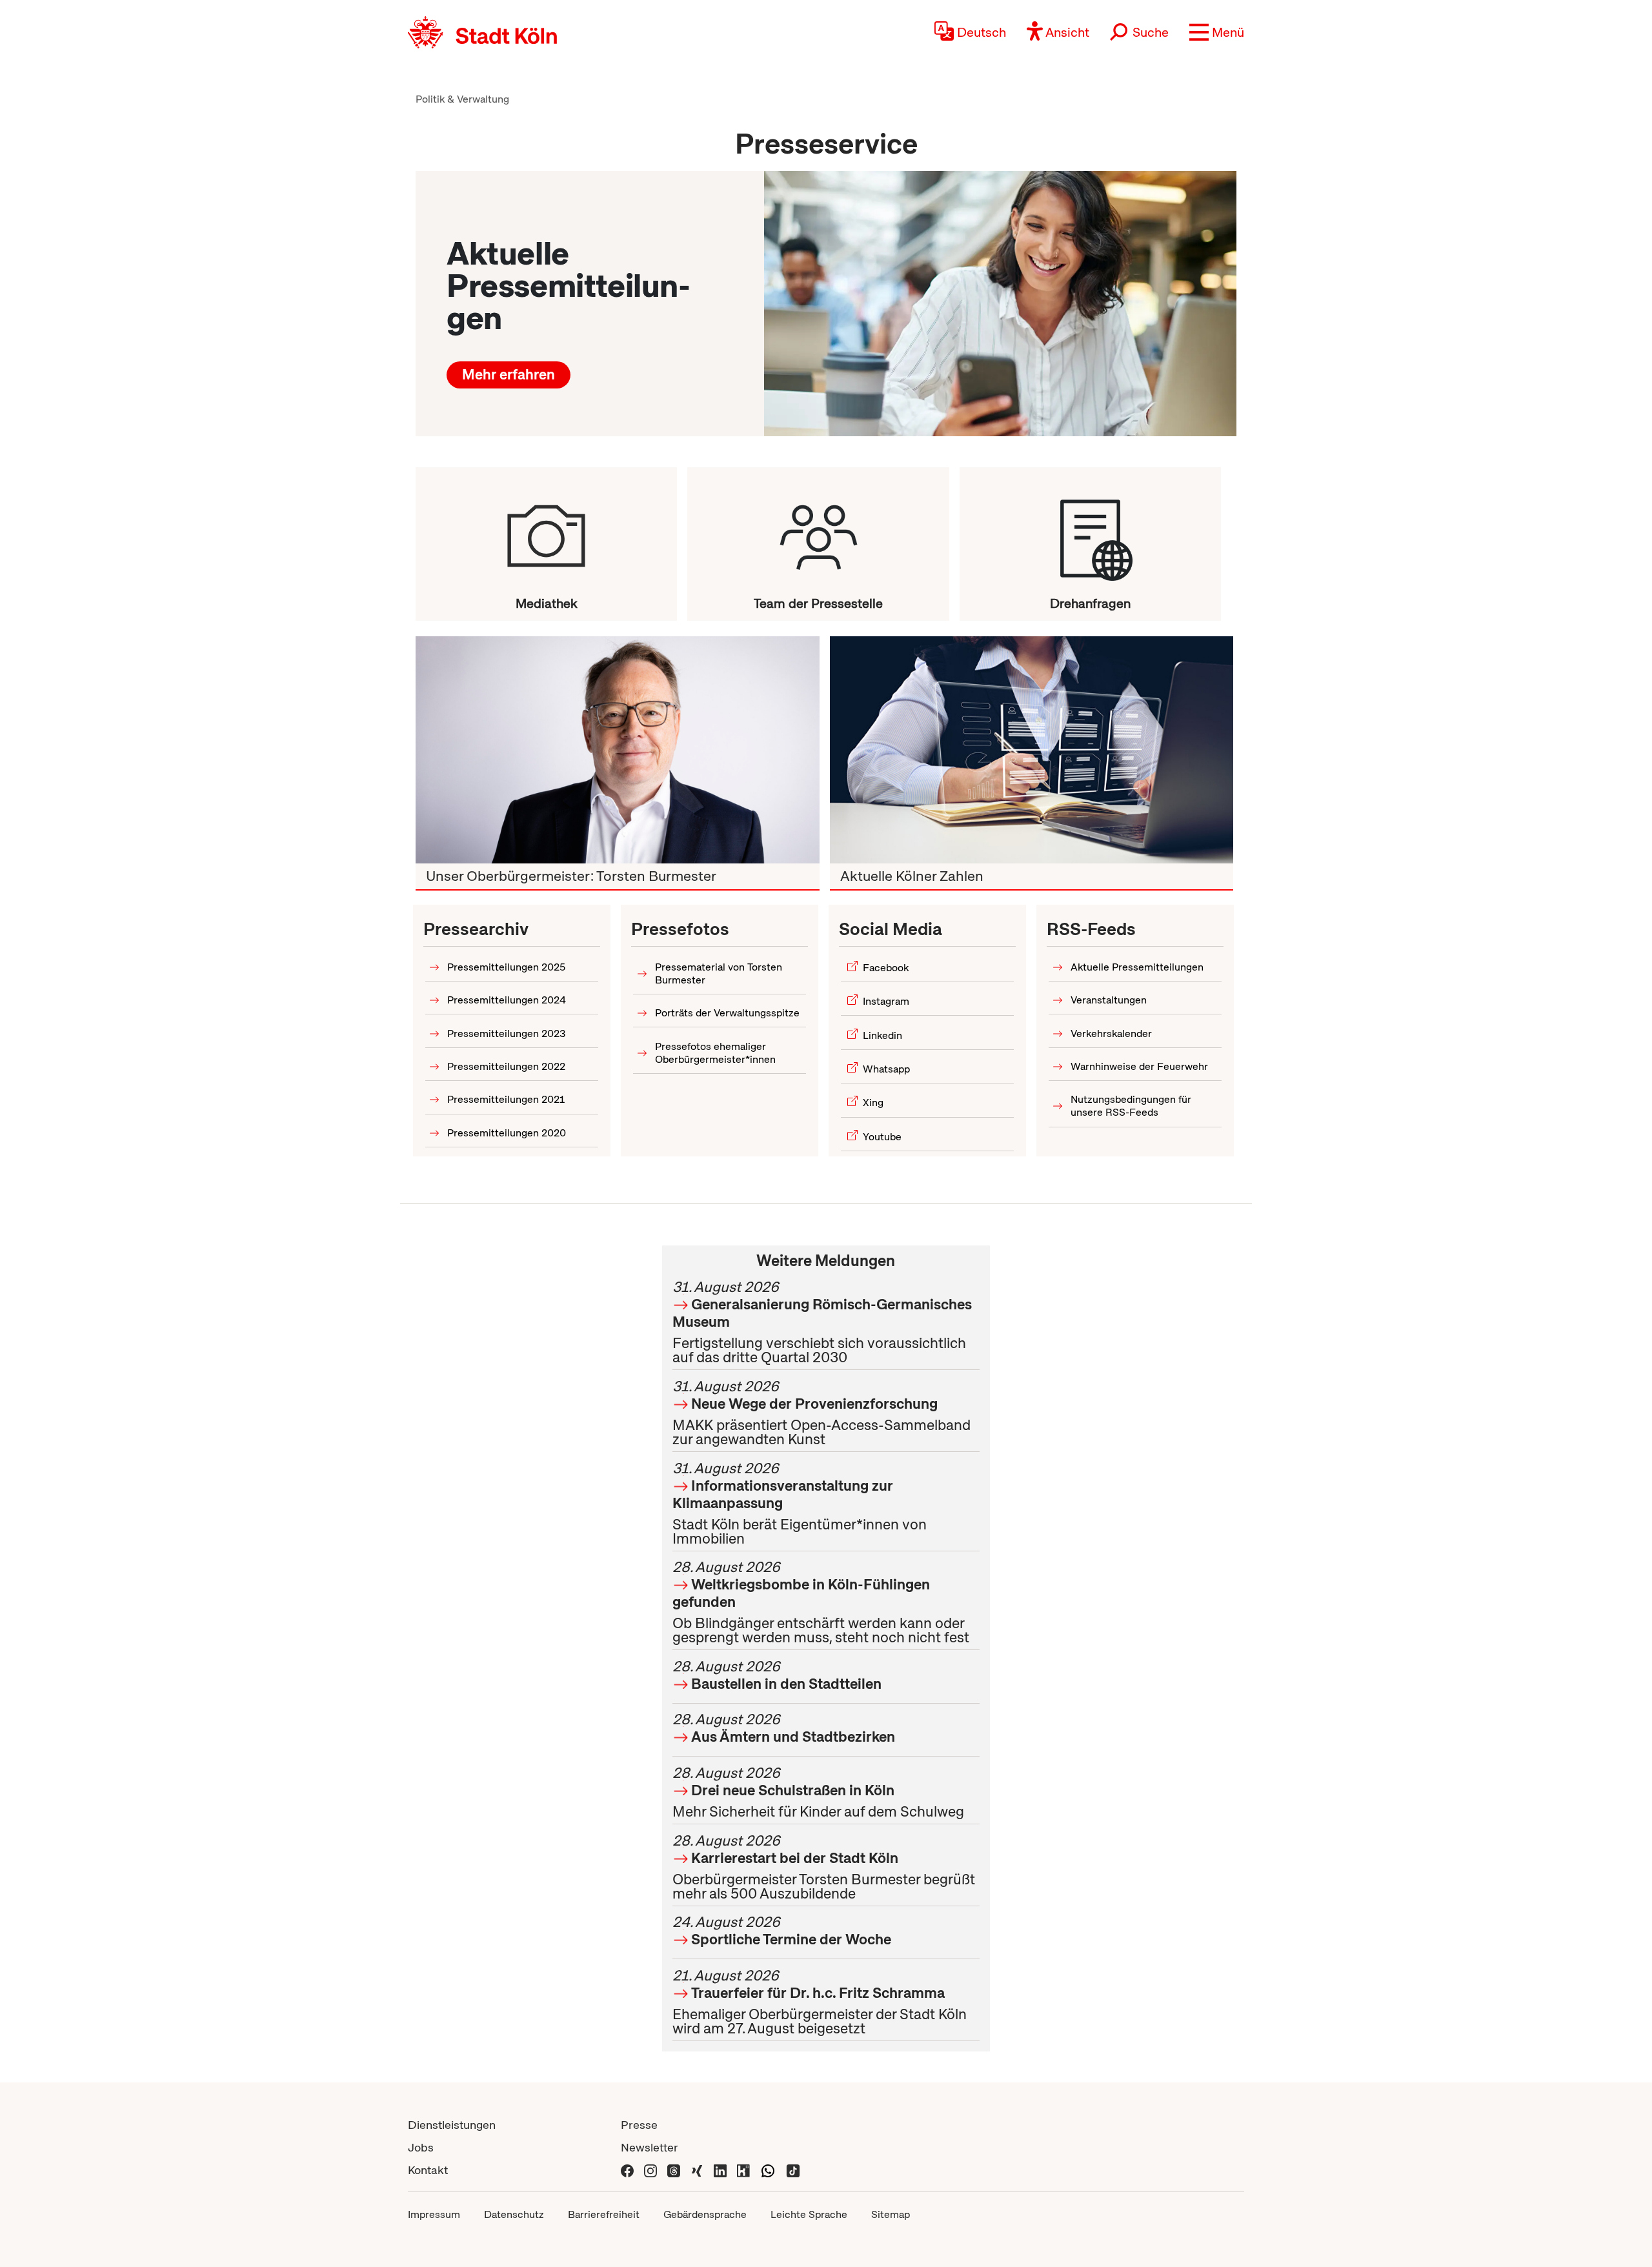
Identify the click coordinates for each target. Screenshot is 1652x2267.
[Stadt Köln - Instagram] (650, 2170)
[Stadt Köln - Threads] (674, 2170)
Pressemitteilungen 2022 (506, 1066)
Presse (639, 2125)
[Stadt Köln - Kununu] (743, 2170)
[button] (1217, 32)
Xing (873, 1103)
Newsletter (650, 2147)
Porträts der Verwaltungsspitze (727, 1013)
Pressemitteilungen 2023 (507, 1033)
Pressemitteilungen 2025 (506, 967)
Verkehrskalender (1111, 1033)
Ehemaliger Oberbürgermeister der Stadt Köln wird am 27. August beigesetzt (820, 2002)
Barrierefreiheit (604, 2214)
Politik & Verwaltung (462, 99)
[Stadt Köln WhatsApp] (768, 2170)
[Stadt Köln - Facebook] (627, 2170)
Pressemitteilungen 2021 (506, 1099)
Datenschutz (514, 2214)
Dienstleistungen (452, 2125)
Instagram (886, 1001)
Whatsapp (886, 1069)
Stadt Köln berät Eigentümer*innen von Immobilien (800, 1503)
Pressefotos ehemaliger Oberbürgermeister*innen (715, 1053)
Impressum (434, 2214)
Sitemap (891, 2214)
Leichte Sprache (809, 2214)
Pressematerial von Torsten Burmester (719, 973)
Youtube (882, 1137)
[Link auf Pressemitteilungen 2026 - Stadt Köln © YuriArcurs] (1000, 304)
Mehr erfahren (509, 375)
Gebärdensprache (705, 2214)
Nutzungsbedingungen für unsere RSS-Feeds (1131, 1106)
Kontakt (428, 2170)
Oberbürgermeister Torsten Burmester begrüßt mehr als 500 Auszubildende (824, 1867)
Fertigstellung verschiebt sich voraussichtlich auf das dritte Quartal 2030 (822, 1322)
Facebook (886, 968)
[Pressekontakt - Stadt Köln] (818, 531)
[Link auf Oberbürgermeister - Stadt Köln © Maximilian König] (618, 750)
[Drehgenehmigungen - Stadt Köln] (1090, 531)
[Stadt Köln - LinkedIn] (720, 2170)
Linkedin (882, 1035)
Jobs (421, 2147)
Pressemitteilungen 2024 (507, 1000)
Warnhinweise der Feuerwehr (1139, 1066)
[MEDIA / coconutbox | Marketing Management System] (546, 531)
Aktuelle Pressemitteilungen (1137, 967)
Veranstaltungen (1109, 1000)
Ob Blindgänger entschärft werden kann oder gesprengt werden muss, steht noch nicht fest (821, 1602)
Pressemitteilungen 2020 (507, 1133)
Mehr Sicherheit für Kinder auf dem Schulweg (818, 1792)
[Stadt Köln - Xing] (697, 2170)
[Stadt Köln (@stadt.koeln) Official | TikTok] (793, 2170)
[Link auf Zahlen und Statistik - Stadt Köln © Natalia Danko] (1032, 750)
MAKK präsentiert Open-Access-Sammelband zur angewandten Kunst (821, 1413)
